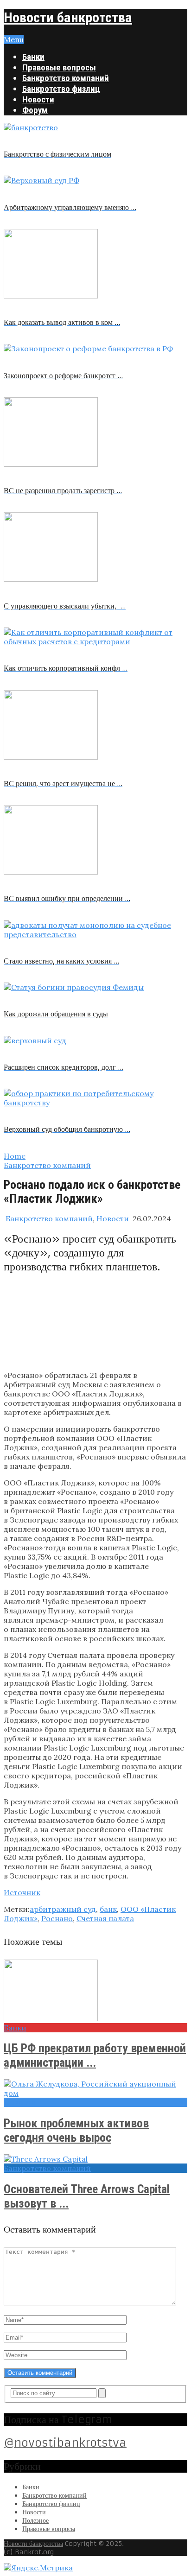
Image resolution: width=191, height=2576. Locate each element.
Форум (35, 110)
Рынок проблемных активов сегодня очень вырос (76, 2130)
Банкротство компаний (66, 78)
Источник (22, 1892)
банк (108, 1909)
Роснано (57, 1918)
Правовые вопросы (59, 67)
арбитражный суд (63, 1909)
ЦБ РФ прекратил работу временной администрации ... (95, 2055)
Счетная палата (105, 1918)
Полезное (35, 2520)
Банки (33, 57)
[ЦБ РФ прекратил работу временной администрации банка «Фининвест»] (95, 1991)
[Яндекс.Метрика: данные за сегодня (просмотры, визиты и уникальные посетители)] (38, 2568)
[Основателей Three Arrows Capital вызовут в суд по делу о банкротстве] (95, 2159)
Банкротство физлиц (61, 89)
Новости (38, 99)
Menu (14, 39)
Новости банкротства (68, 17)
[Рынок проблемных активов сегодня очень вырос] (95, 2088)
